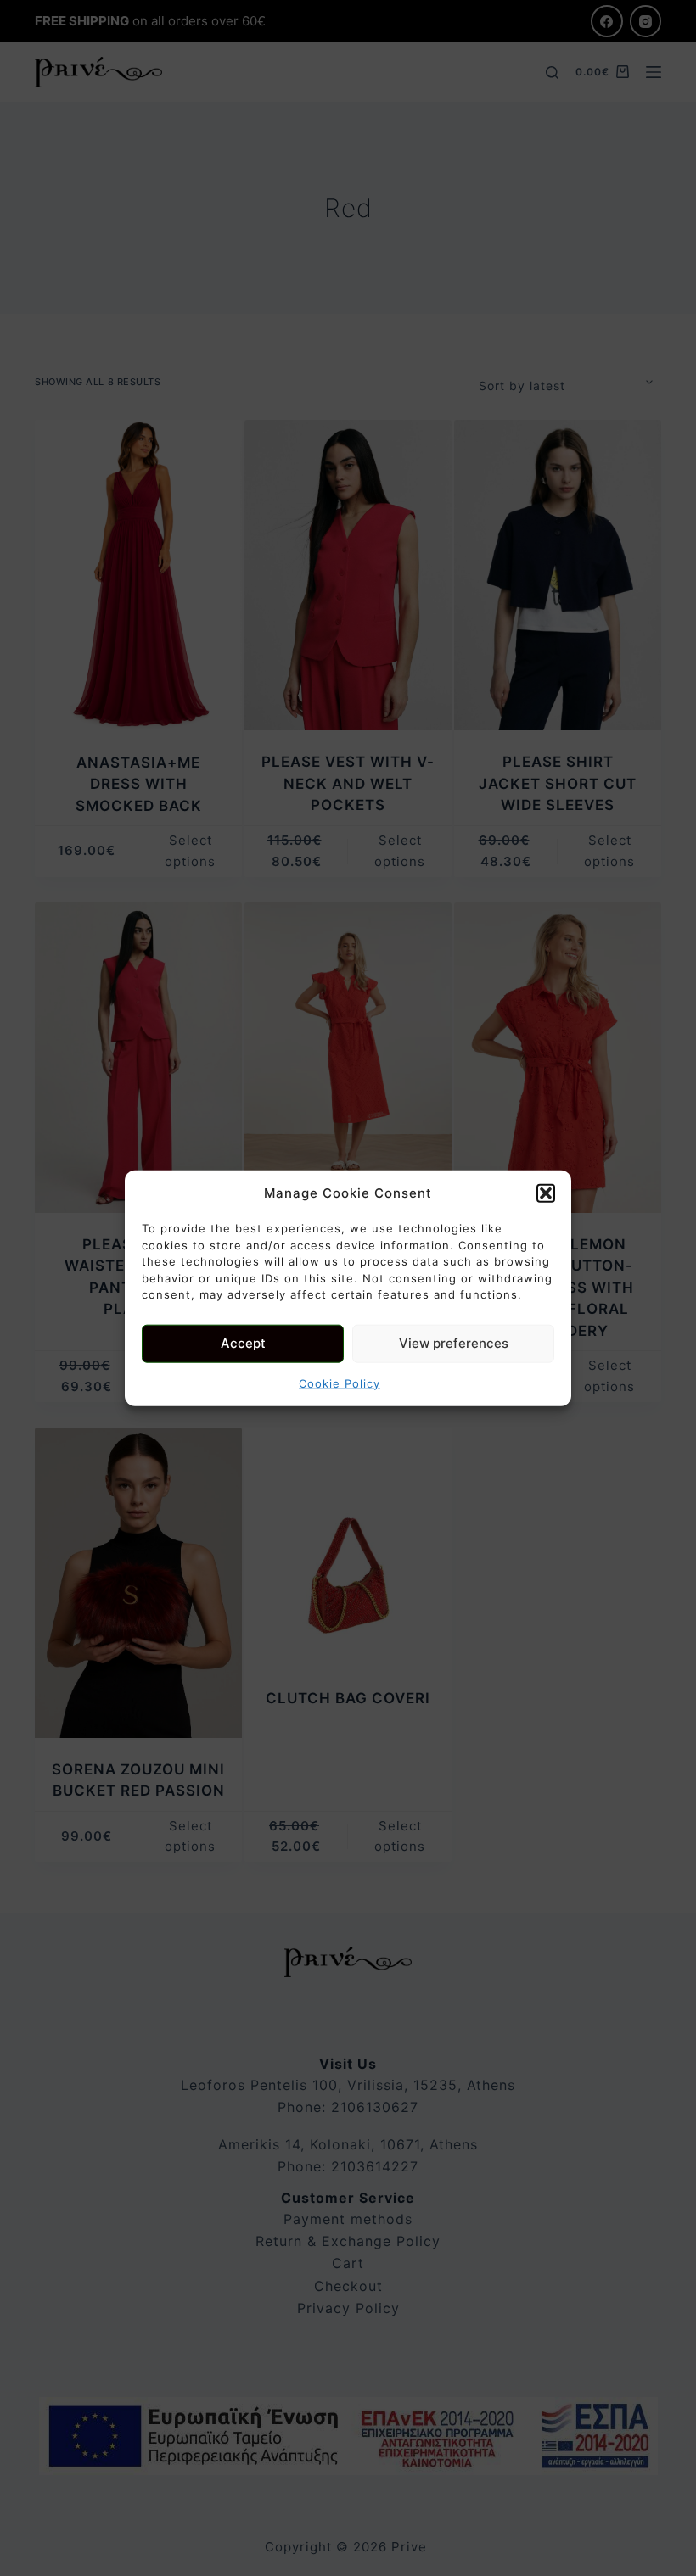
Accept (243, 1343)
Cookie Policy (340, 1383)
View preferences (454, 1343)
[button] (546, 1193)
